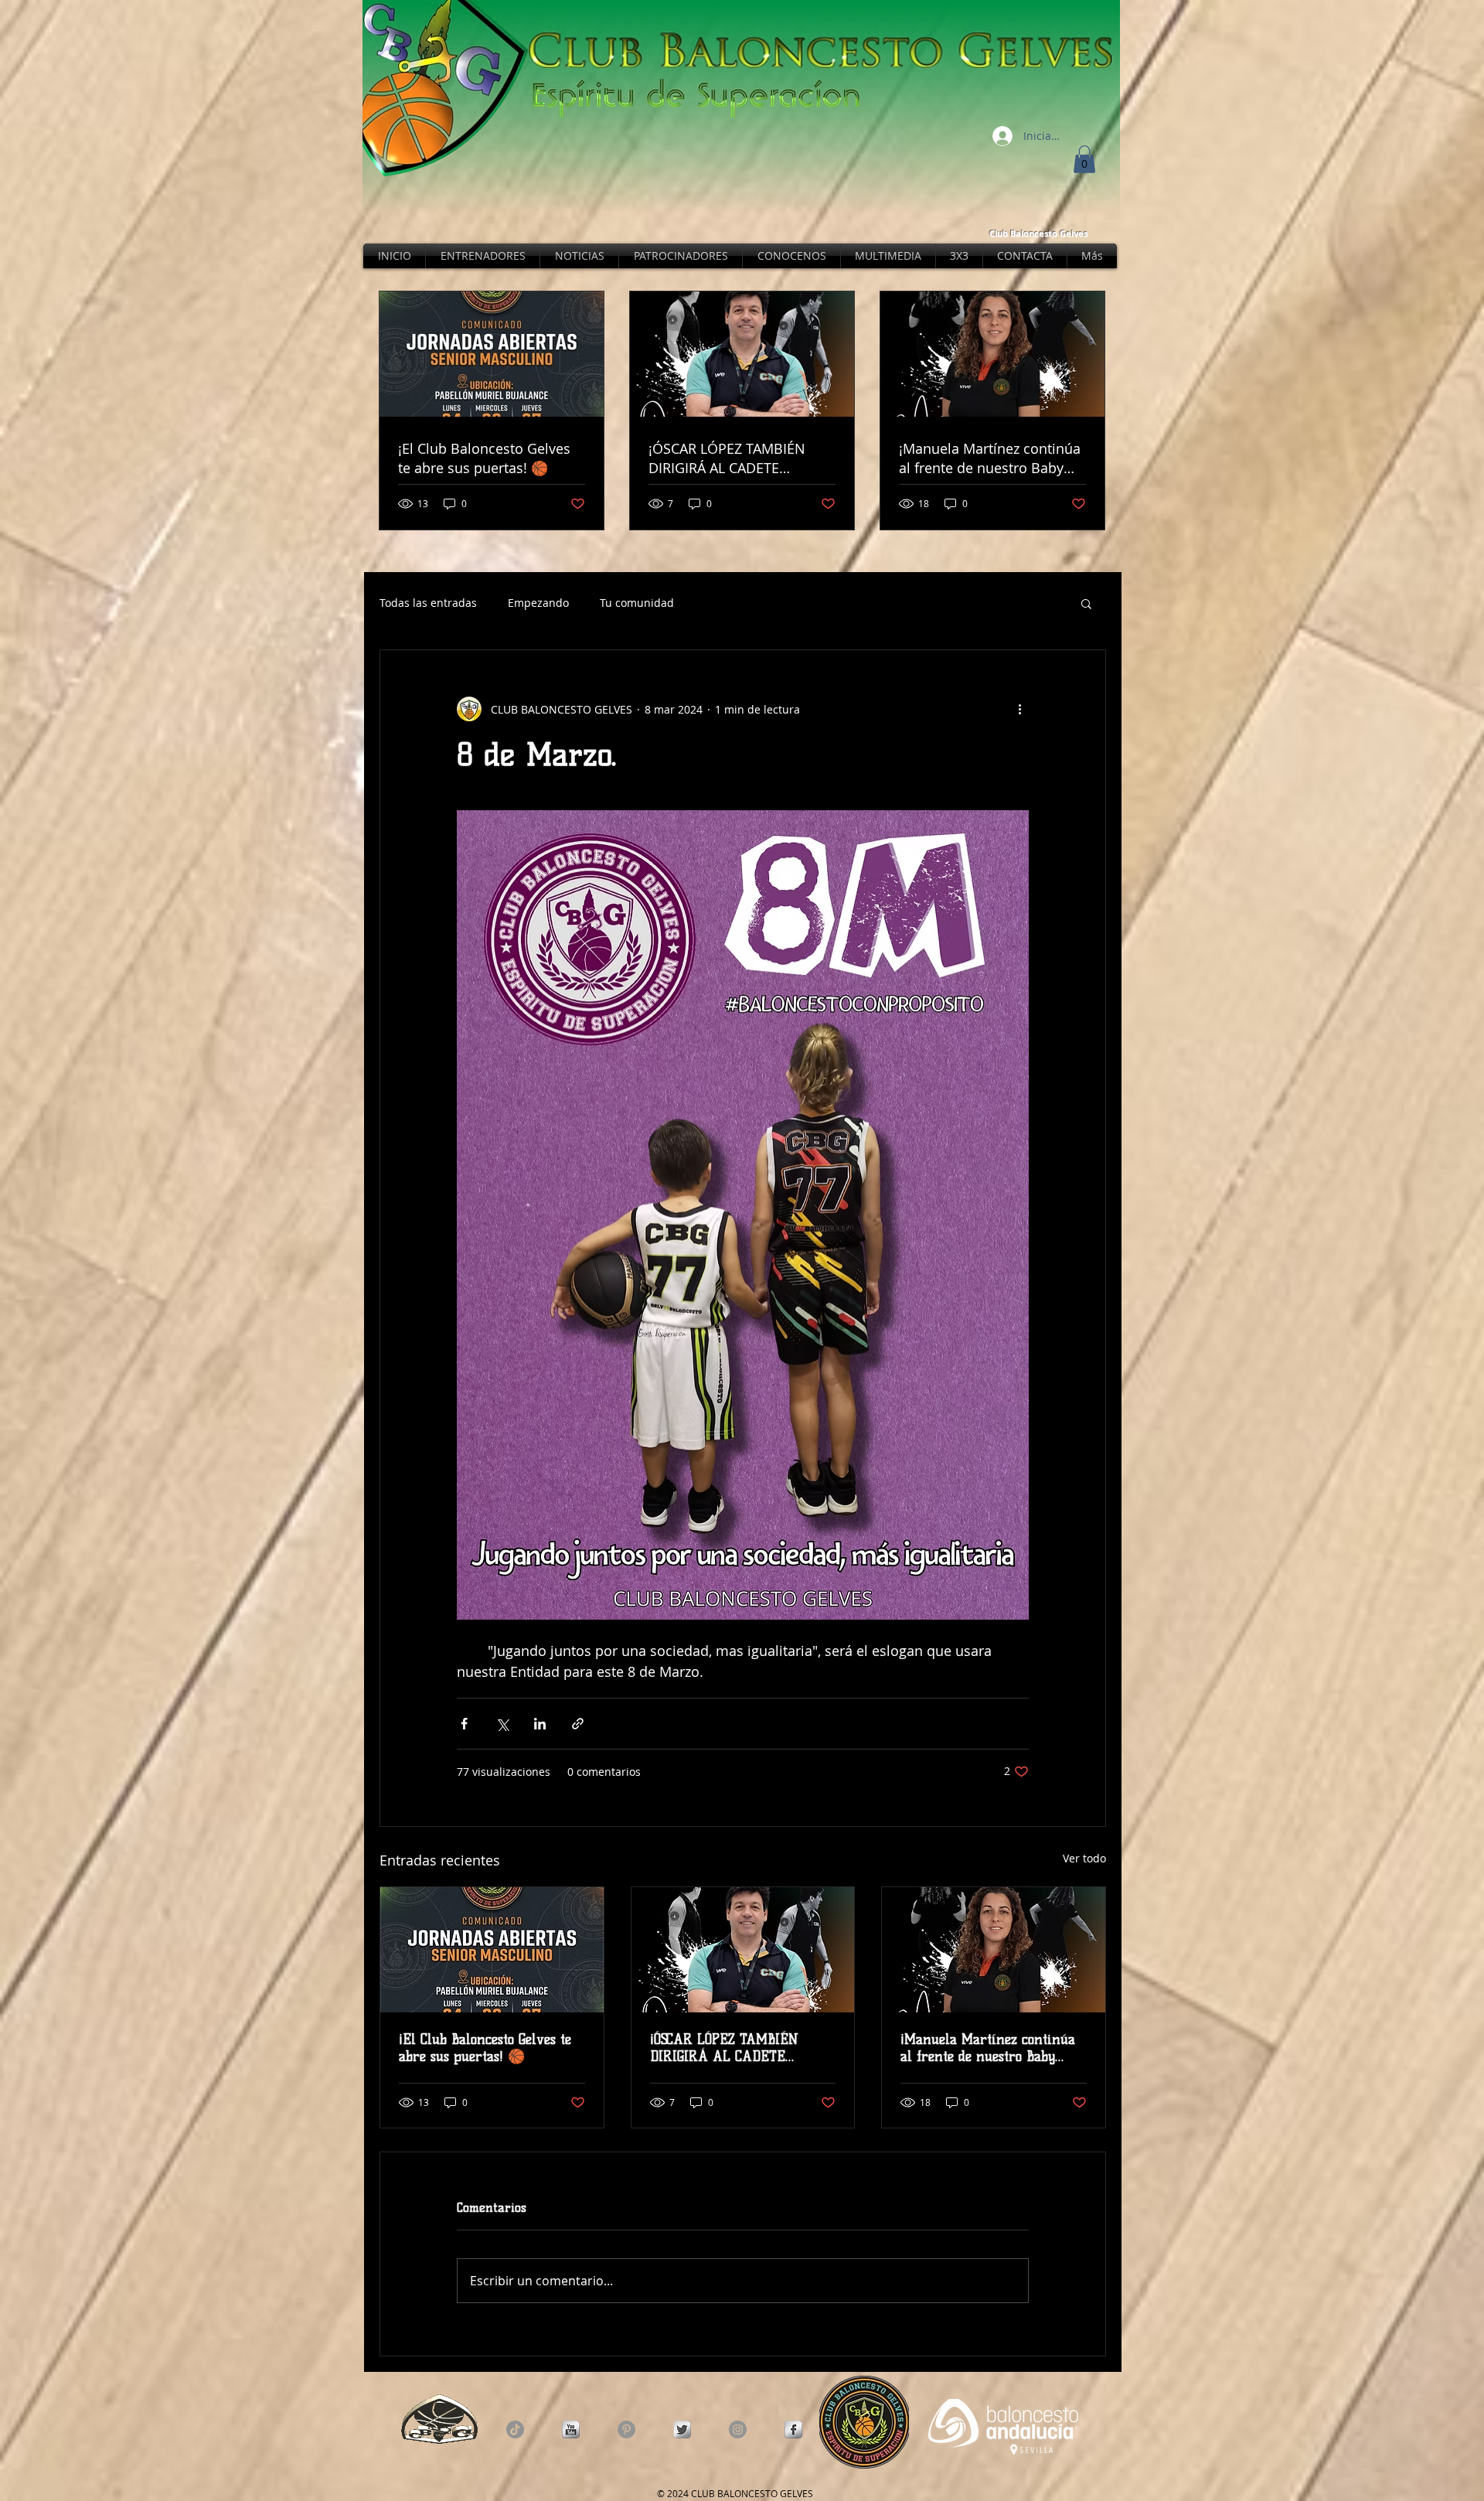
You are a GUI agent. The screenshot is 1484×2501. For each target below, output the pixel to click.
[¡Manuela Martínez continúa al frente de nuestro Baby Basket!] (994, 1950)
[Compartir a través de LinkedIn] (540, 1724)
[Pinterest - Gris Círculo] (626, 2429)
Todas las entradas (428, 603)
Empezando (538, 603)
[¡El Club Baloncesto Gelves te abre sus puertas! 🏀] (492, 1950)
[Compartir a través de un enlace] (578, 1724)
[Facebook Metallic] (793, 2429)
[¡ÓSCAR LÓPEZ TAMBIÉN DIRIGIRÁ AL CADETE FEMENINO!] (743, 1950)
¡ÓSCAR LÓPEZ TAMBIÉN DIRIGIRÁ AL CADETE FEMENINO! (724, 2048)
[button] (1084, 159)
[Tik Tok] (515, 2429)
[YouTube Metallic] (571, 2429)
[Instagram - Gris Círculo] (738, 2429)
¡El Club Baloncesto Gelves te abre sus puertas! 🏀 (485, 2048)
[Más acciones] (1019, 709)
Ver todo (1084, 1858)
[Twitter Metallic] (682, 2429)
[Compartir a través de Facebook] (464, 1724)
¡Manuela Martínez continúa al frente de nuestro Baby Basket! (988, 2048)
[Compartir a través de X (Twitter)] (502, 1724)
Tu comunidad (637, 603)
